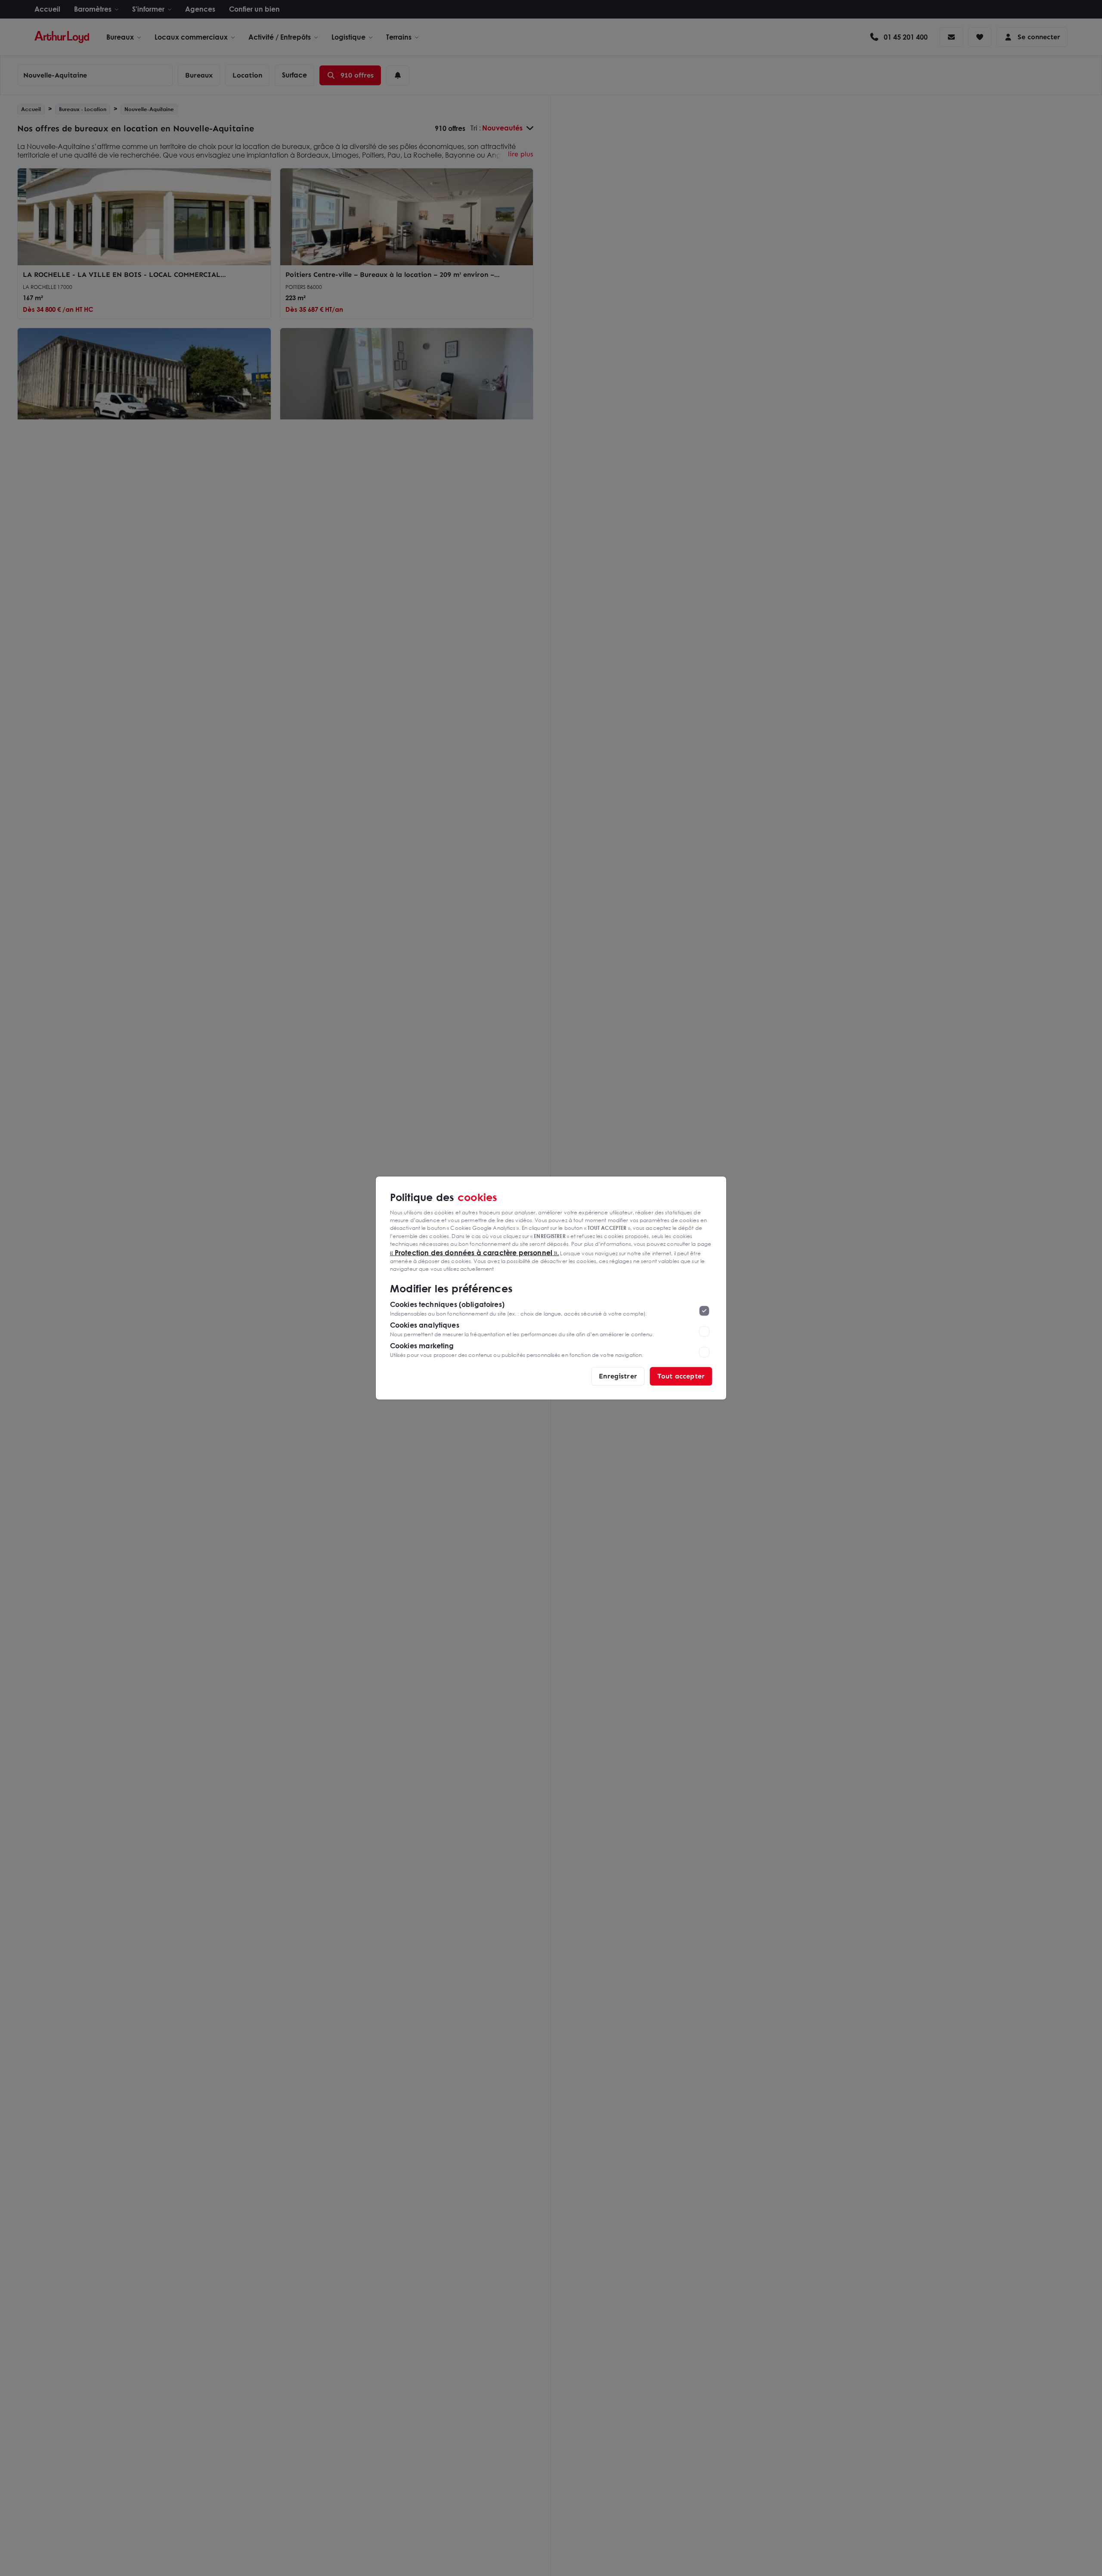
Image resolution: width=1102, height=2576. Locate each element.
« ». (475, 1252)
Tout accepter (681, 1376)
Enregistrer (618, 1376)
